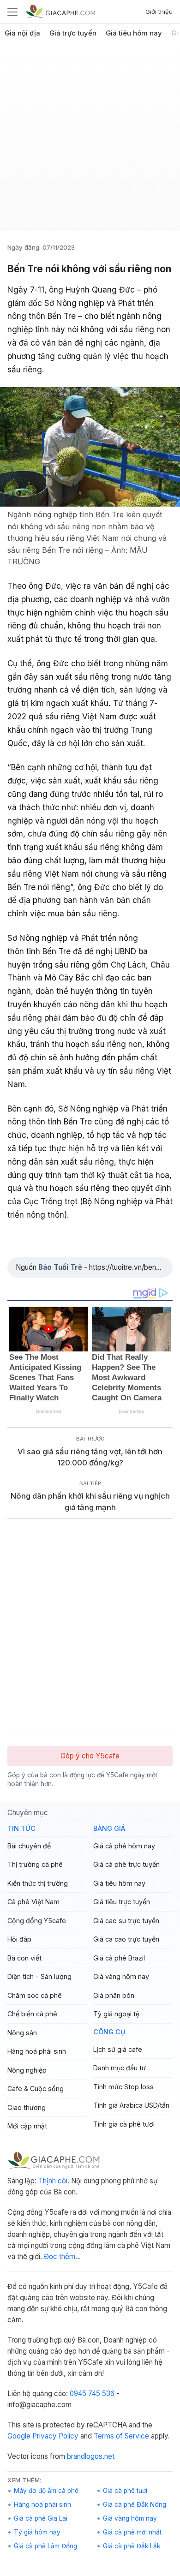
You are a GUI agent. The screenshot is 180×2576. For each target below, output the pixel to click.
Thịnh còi (53, 2181)
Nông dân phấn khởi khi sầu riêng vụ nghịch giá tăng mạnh (90, 1502)
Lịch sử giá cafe (118, 2049)
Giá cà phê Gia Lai (41, 2518)
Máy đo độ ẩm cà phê (46, 2491)
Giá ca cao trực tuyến (126, 1939)
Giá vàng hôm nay (121, 1976)
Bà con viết (24, 1958)
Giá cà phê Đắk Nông (135, 2504)
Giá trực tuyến (73, 33)
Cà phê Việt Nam (33, 1902)
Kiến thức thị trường (38, 1883)
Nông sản (22, 2033)
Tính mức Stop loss (123, 2087)
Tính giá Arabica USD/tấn (131, 2105)
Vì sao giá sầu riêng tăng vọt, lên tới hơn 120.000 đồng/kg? (90, 1457)
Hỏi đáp (19, 1939)
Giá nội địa (22, 33)
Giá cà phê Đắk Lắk (132, 2546)
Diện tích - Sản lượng (39, 1976)
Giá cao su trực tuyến (126, 1921)
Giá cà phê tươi (125, 2491)
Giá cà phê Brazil (119, 1958)
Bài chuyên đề (29, 1846)
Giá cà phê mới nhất (132, 2532)
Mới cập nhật (27, 2126)
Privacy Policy (55, 2436)
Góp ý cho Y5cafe (90, 1756)
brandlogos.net (91, 2456)
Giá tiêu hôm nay (134, 33)
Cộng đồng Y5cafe (37, 1921)
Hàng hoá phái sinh (37, 2051)
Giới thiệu (159, 12)
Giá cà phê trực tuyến (126, 1864)
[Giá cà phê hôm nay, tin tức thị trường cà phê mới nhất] (60, 11)
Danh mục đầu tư (120, 2068)
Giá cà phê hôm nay (124, 1846)
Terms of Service (121, 2436)
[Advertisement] (90, 141)
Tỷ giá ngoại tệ (116, 2014)
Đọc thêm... (62, 2256)
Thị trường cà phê (35, 1864)
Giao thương (27, 2107)
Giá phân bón (114, 1995)
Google (19, 2436)
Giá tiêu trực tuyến (122, 1902)
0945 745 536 (92, 2394)
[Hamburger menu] (12, 12)
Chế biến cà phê (32, 2014)
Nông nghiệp (27, 2070)
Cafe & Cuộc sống (36, 2089)
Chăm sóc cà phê (35, 1995)
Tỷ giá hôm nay (37, 2532)
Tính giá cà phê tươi (124, 2124)
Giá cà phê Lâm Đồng (45, 2546)
